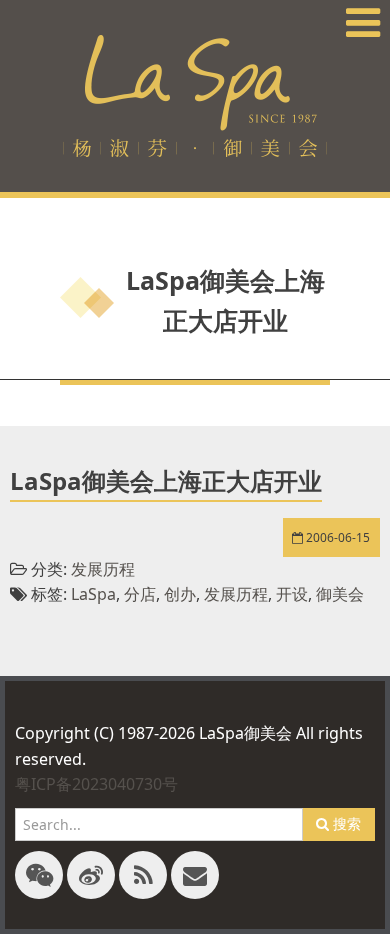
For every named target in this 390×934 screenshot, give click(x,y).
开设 (292, 594)
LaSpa (93, 594)
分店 (140, 594)
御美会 (340, 594)
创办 (180, 594)
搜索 (345, 823)
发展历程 (103, 569)
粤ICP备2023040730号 (96, 784)
